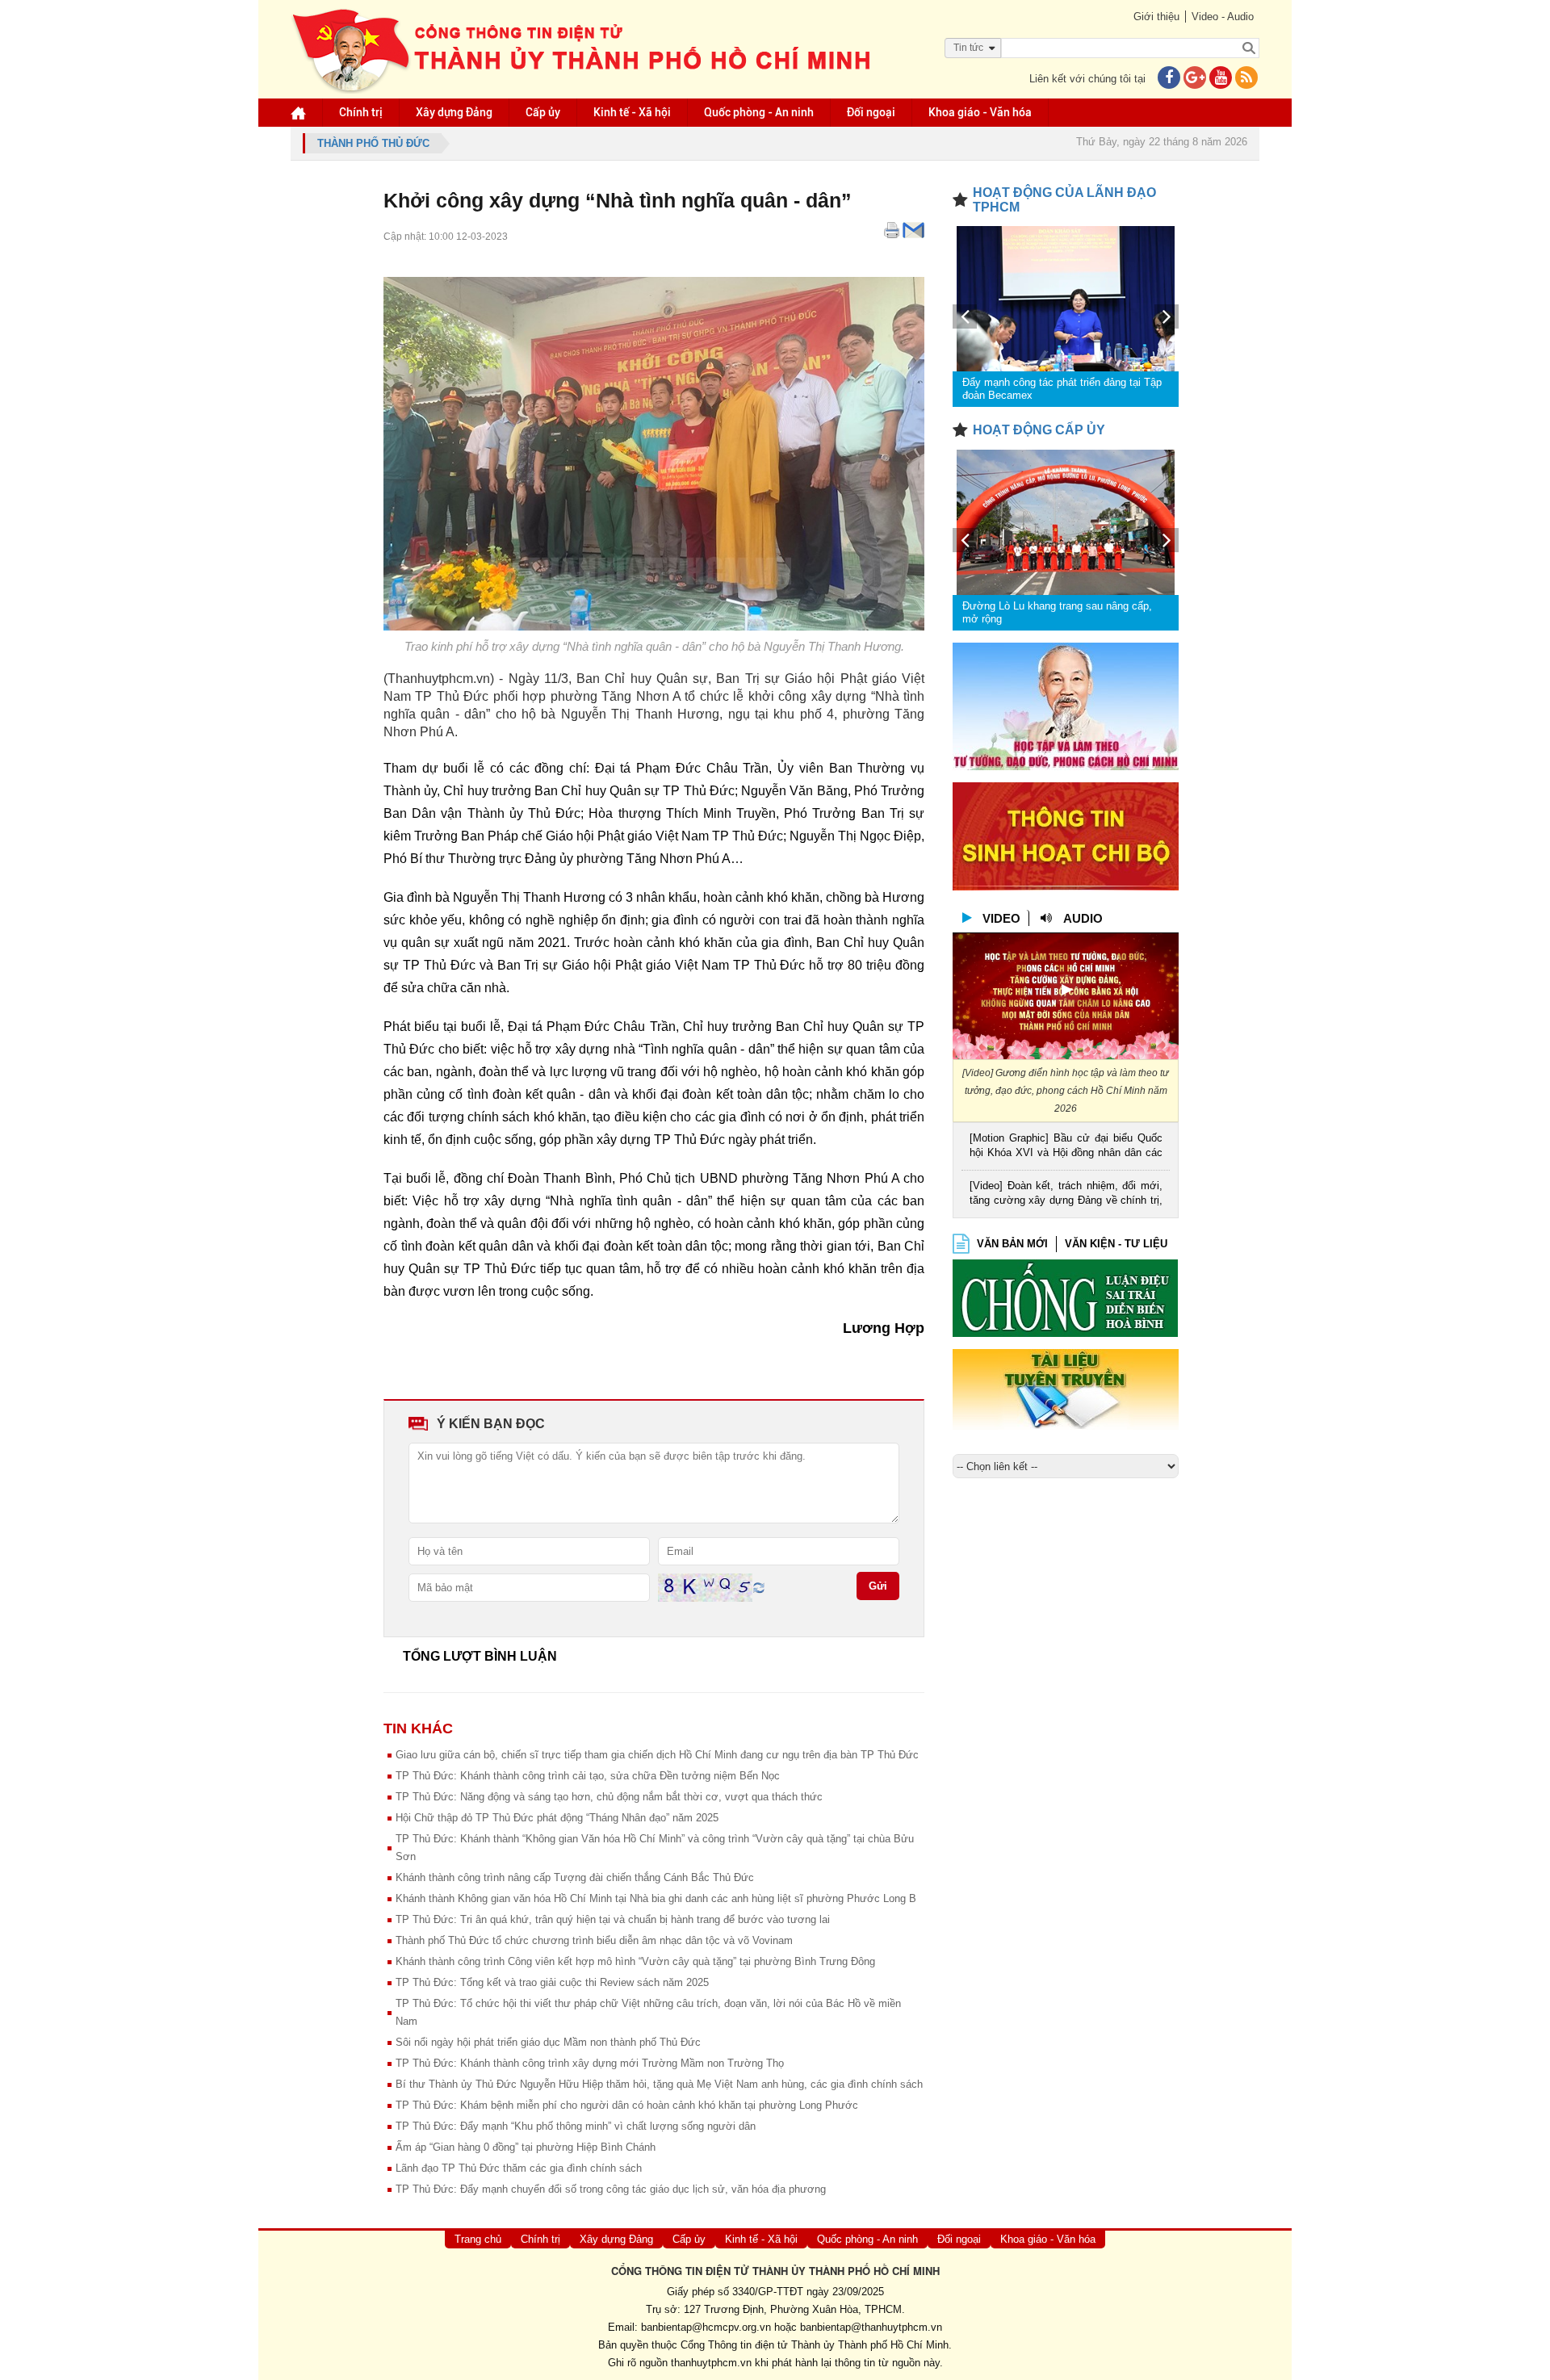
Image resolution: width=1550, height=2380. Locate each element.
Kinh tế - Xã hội (632, 112)
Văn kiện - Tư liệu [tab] (1116, 1244)
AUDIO (1083, 918)
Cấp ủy (543, 112)
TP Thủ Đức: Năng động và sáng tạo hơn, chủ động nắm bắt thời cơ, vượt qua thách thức (609, 1797)
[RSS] (1246, 79)
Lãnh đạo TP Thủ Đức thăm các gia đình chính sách (519, 2168)
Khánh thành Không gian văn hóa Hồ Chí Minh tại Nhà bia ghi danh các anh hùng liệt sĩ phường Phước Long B (656, 1898)
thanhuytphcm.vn (711, 2363)
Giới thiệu (1156, 17)
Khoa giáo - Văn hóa (980, 112)
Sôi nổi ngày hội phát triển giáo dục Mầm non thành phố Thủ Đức (548, 2042)
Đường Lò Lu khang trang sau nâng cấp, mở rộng (1057, 612)
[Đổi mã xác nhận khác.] (759, 1587)
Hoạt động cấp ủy (1039, 430)
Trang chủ (478, 2239)
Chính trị (361, 112)
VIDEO (1001, 918)
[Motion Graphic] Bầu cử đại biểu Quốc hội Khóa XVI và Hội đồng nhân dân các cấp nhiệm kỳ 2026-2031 (1066, 1147)
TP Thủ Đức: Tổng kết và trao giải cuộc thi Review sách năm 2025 (552, 1982)
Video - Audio (1223, 17)
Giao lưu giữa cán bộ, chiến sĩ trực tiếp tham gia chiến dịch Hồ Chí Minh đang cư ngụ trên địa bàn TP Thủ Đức (657, 1755)
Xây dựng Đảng (454, 112)
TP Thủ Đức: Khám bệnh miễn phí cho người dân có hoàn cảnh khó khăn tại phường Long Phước (627, 2105)
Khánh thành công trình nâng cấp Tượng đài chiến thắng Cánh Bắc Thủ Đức (575, 1877)
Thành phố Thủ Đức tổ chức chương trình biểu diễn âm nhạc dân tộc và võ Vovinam (594, 1940)
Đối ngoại (871, 112)
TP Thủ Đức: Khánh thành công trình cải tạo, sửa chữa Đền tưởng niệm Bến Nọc (588, 1776)
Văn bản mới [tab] (1012, 1244)
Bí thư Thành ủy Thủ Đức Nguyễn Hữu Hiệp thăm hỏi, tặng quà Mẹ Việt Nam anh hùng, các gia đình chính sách (659, 2084)
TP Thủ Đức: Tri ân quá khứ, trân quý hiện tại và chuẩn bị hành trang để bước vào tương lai (613, 1919)
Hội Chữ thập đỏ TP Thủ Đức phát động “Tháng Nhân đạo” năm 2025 (557, 1818)
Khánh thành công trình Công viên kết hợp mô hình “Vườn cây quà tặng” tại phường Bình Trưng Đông (635, 1961)
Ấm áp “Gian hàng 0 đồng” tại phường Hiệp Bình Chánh (526, 2147)
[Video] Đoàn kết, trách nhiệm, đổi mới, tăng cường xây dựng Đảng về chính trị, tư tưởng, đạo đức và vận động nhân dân (1066, 1194)
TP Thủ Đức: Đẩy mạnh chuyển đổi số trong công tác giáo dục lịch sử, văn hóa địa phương (611, 2189)
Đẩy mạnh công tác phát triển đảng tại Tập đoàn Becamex (1062, 389)
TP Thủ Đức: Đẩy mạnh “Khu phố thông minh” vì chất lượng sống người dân (576, 2126)
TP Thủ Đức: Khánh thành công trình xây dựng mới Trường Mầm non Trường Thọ (590, 2063)
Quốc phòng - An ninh (759, 112)
